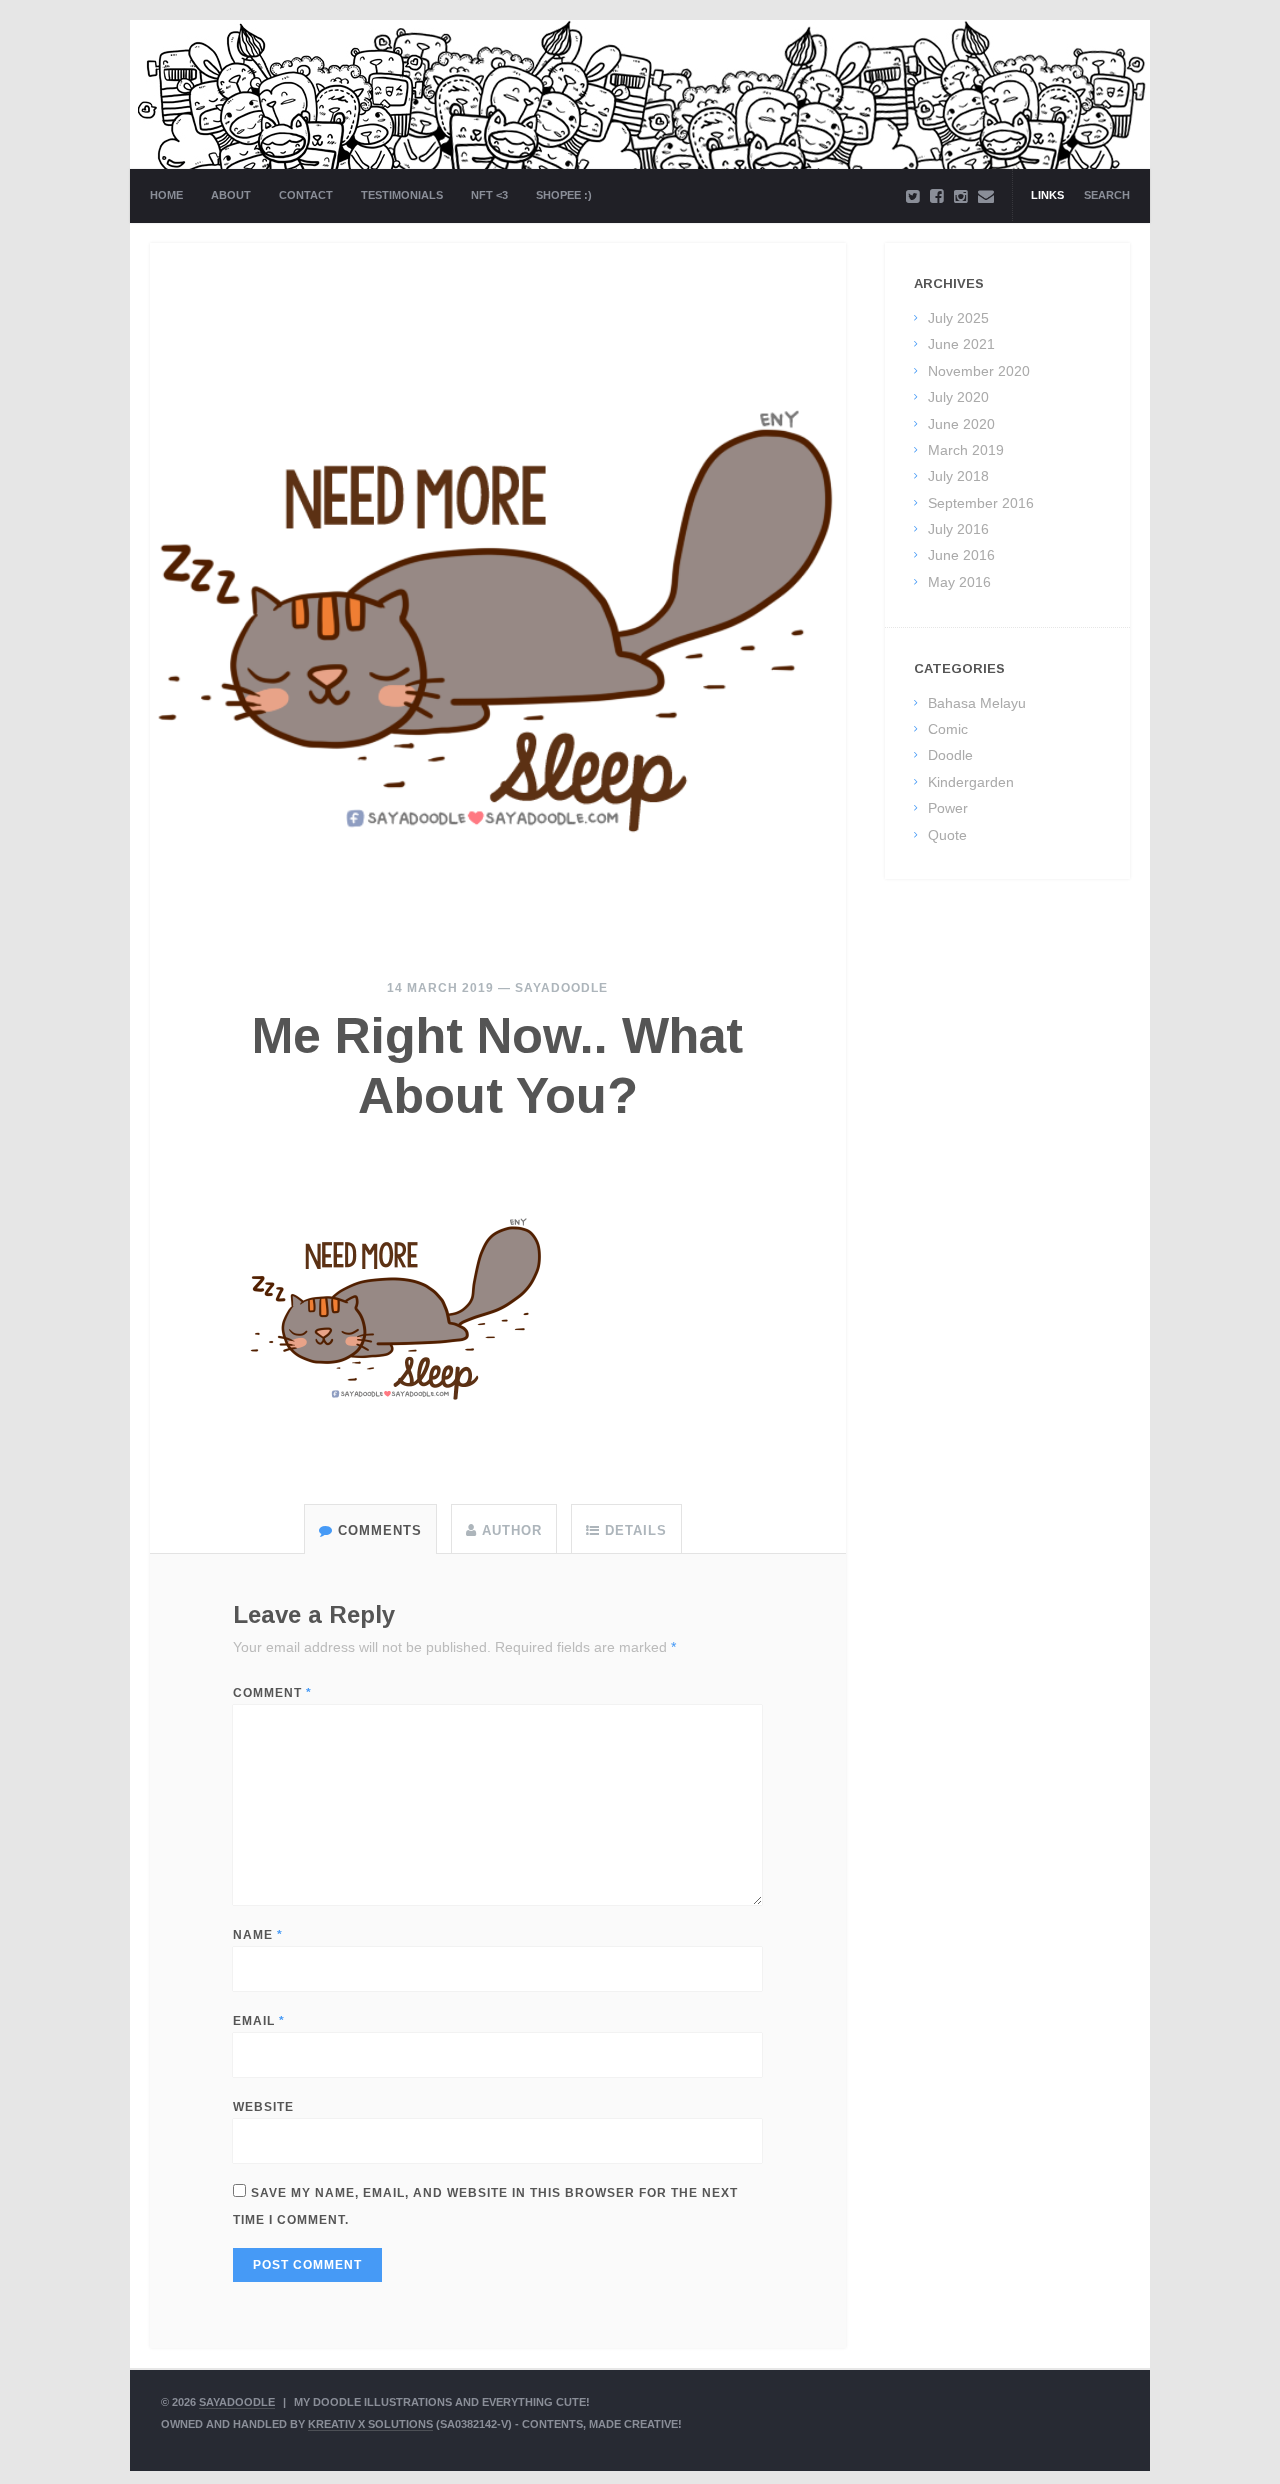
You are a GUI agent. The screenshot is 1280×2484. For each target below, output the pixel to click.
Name (258, 1935)
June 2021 (961, 344)
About (231, 195)
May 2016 (959, 582)
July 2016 (958, 529)
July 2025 (958, 318)
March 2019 (966, 450)
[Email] (986, 196)
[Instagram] (961, 196)
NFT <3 (489, 195)
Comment (272, 1693)
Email (259, 2021)
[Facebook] (937, 196)
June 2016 (961, 555)
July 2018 (958, 476)
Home (166, 195)
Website (263, 2107)
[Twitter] (913, 196)
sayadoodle (561, 988)
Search (1107, 195)
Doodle (950, 755)
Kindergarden (971, 782)
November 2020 (979, 371)
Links (1047, 195)
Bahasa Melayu (977, 703)
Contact (306, 195)
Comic (948, 729)
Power (948, 808)
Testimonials (402, 195)
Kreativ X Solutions (370, 2424)
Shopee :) (564, 195)
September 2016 (981, 503)
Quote (947, 835)
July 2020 (958, 397)
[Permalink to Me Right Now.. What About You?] (498, 591)
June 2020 (961, 424)
